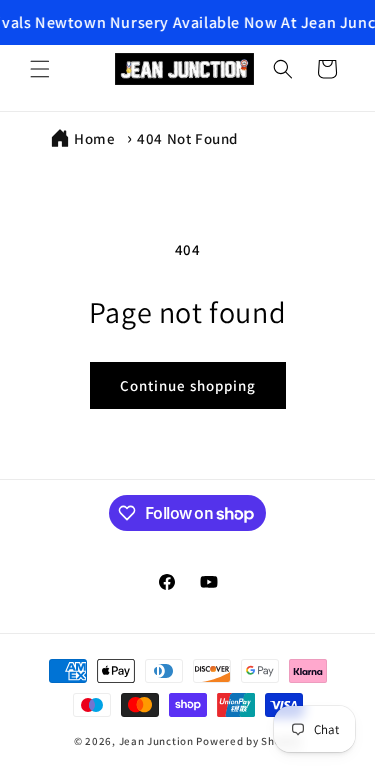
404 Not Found (187, 138)
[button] (40, 69)
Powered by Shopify (248, 741)
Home (94, 138)
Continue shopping (188, 385)
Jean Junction (156, 741)
